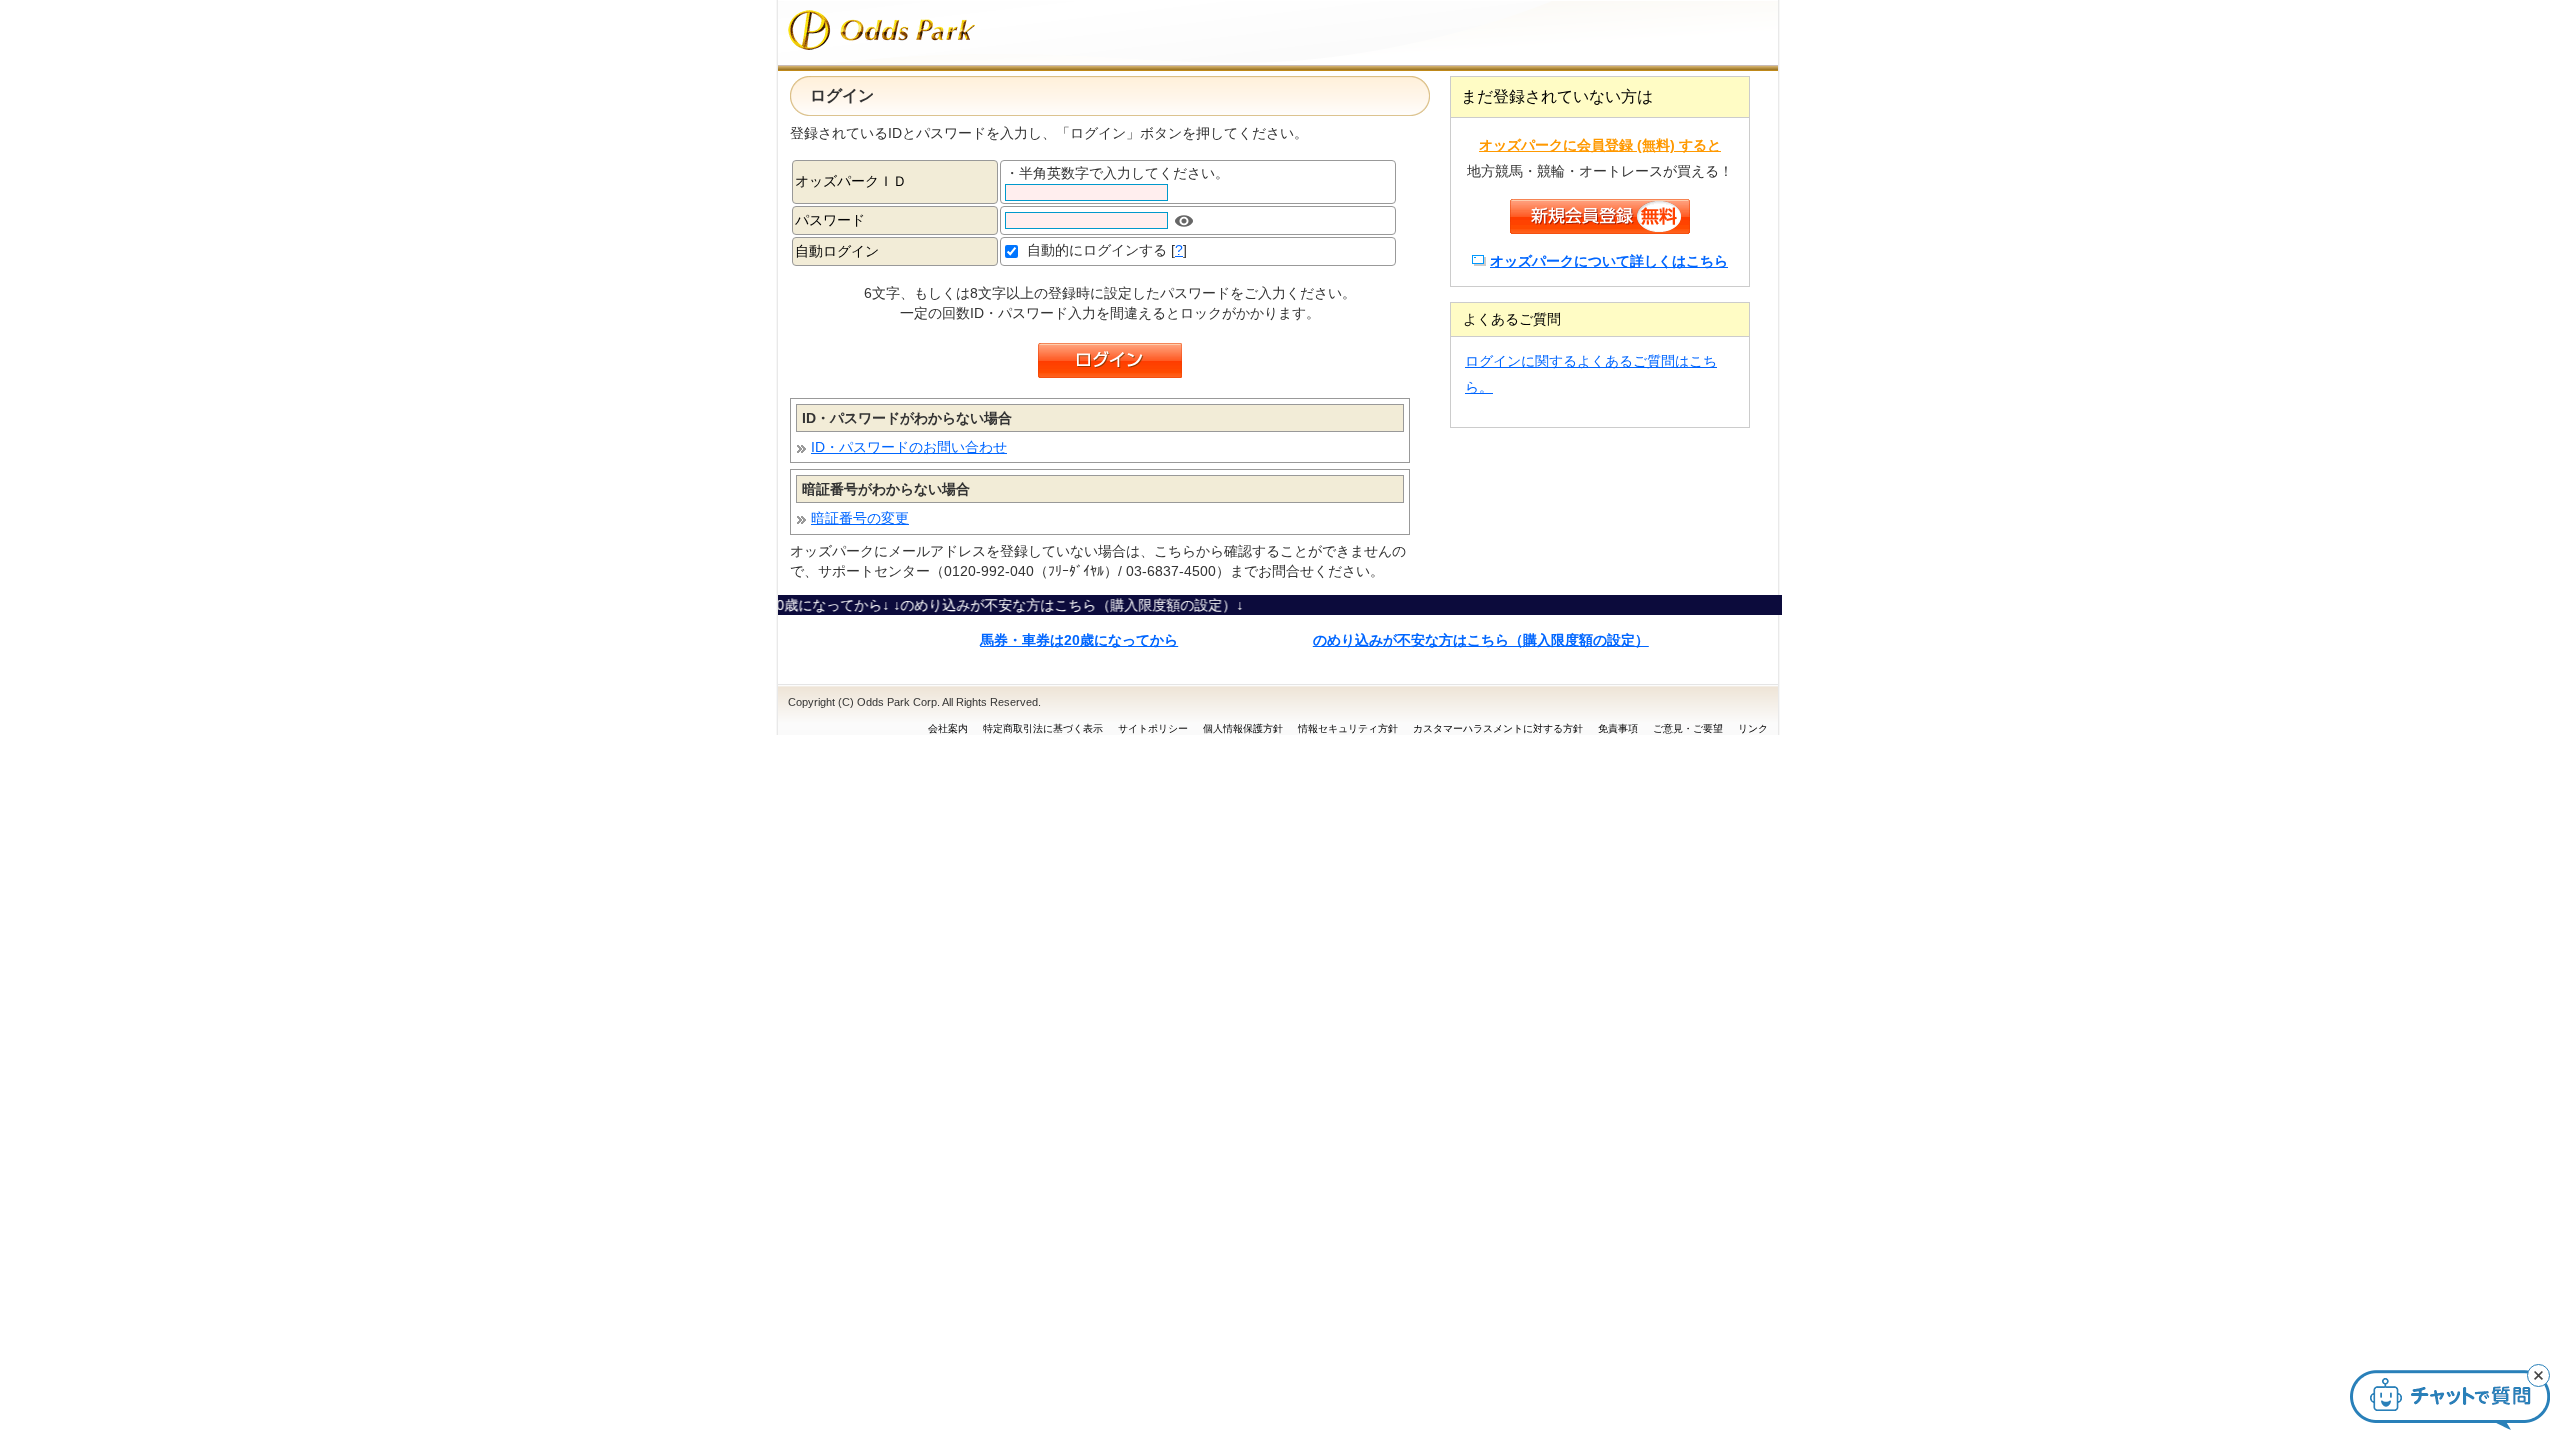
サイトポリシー (1153, 728)
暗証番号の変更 (860, 518)
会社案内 (948, 728)
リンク (1753, 728)
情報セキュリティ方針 (1348, 728)
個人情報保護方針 (1243, 728)
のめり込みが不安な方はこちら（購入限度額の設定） (1481, 640)
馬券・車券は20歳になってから (1079, 640)
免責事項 (1618, 728)
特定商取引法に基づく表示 (1043, 728)
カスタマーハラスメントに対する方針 (1498, 728)
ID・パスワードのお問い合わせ (909, 447)
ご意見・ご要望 (1688, 728)
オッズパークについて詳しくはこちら (1609, 261)
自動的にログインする (1097, 250)
